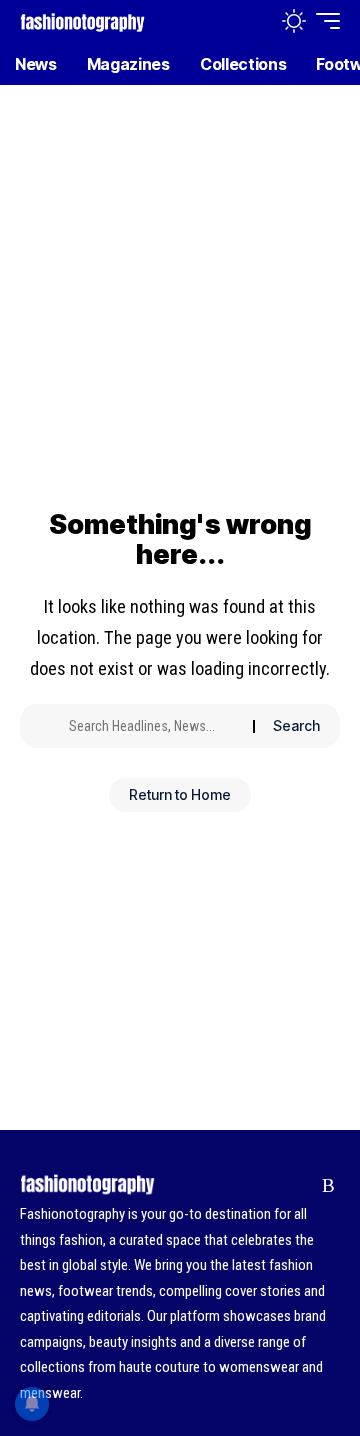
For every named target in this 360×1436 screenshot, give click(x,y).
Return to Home (180, 794)
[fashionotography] (82, 20)
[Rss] (328, 1186)
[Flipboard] (297, 1186)
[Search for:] (153, 726)
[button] (251, 21)
